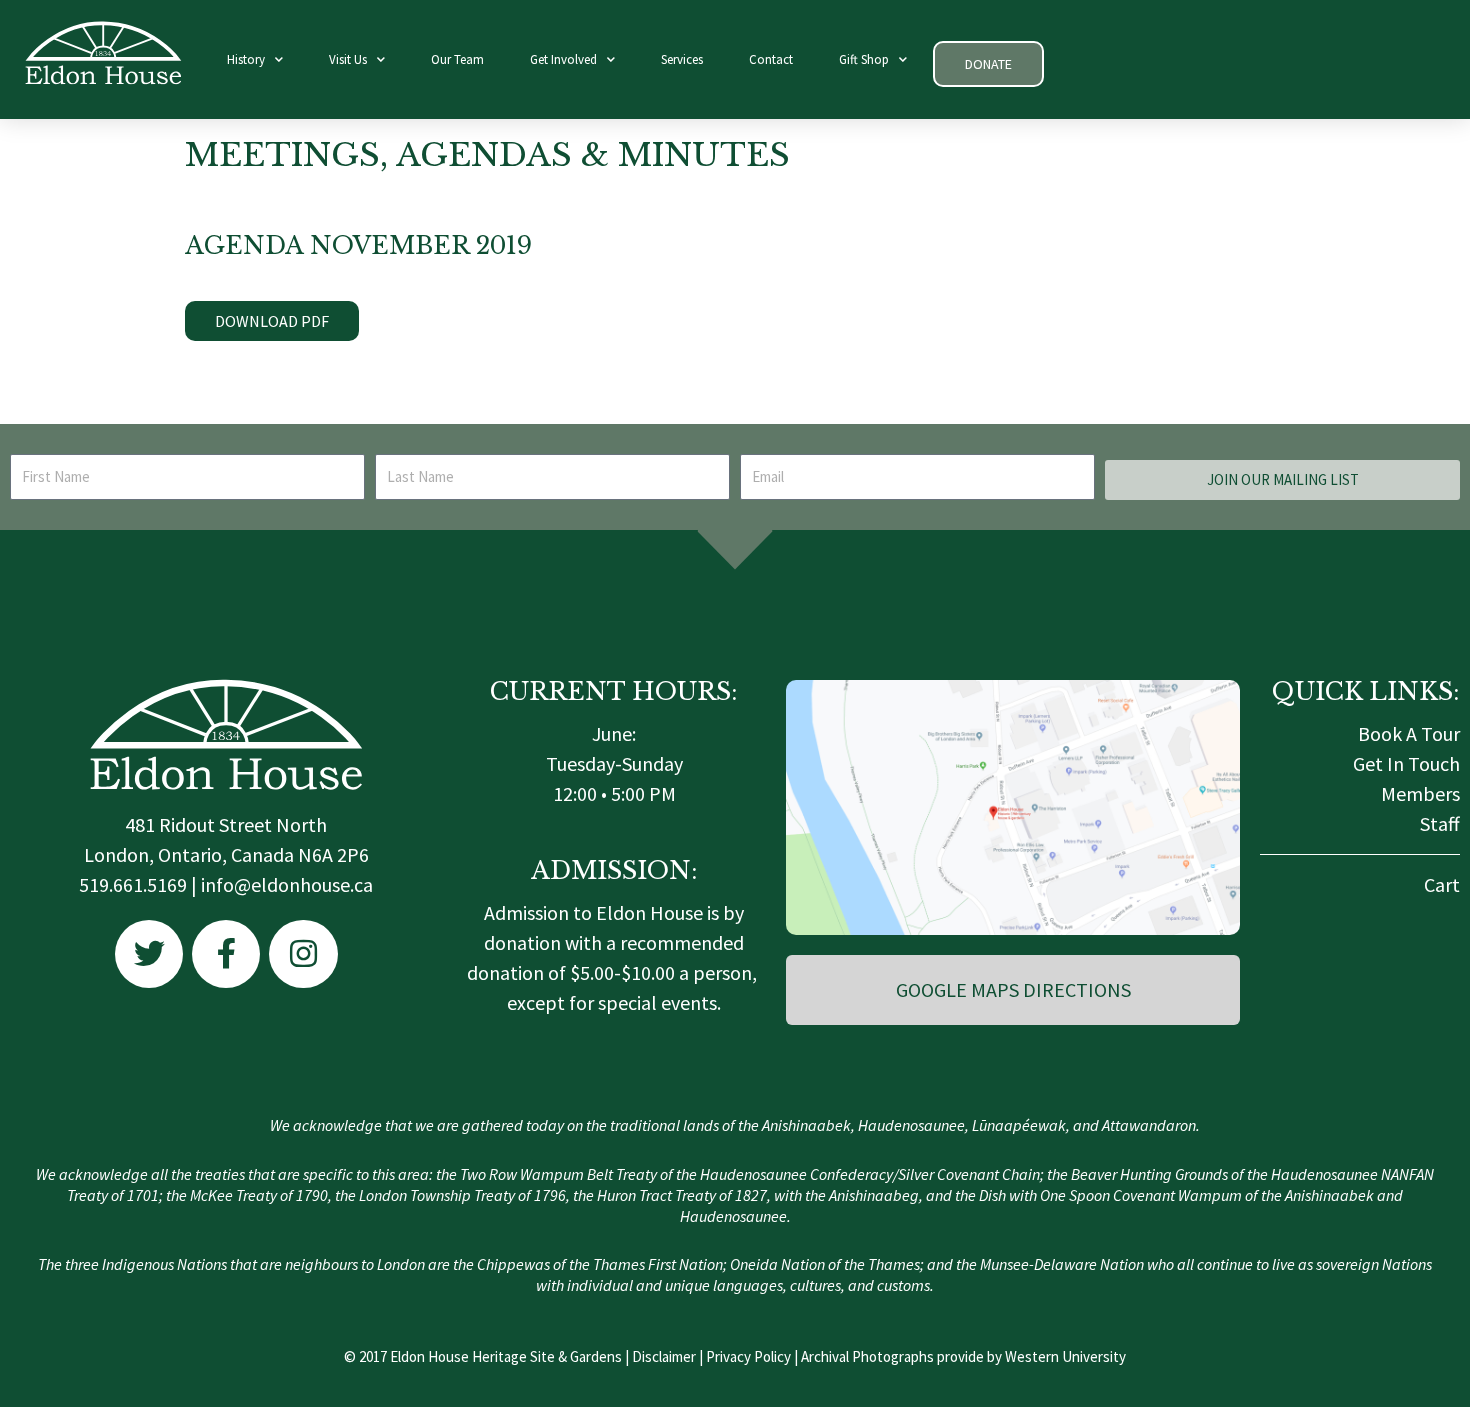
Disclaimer (664, 1356)
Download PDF (272, 321)
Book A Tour (1409, 733)
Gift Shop (864, 59)
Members (1420, 793)
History (246, 59)
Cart (1442, 884)
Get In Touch (1406, 763)
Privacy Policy (748, 1356)
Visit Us (348, 59)
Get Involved (563, 59)
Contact (771, 59)
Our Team (457, 59)
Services (682, 59)
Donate (988, 64)
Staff (1440, 823)
